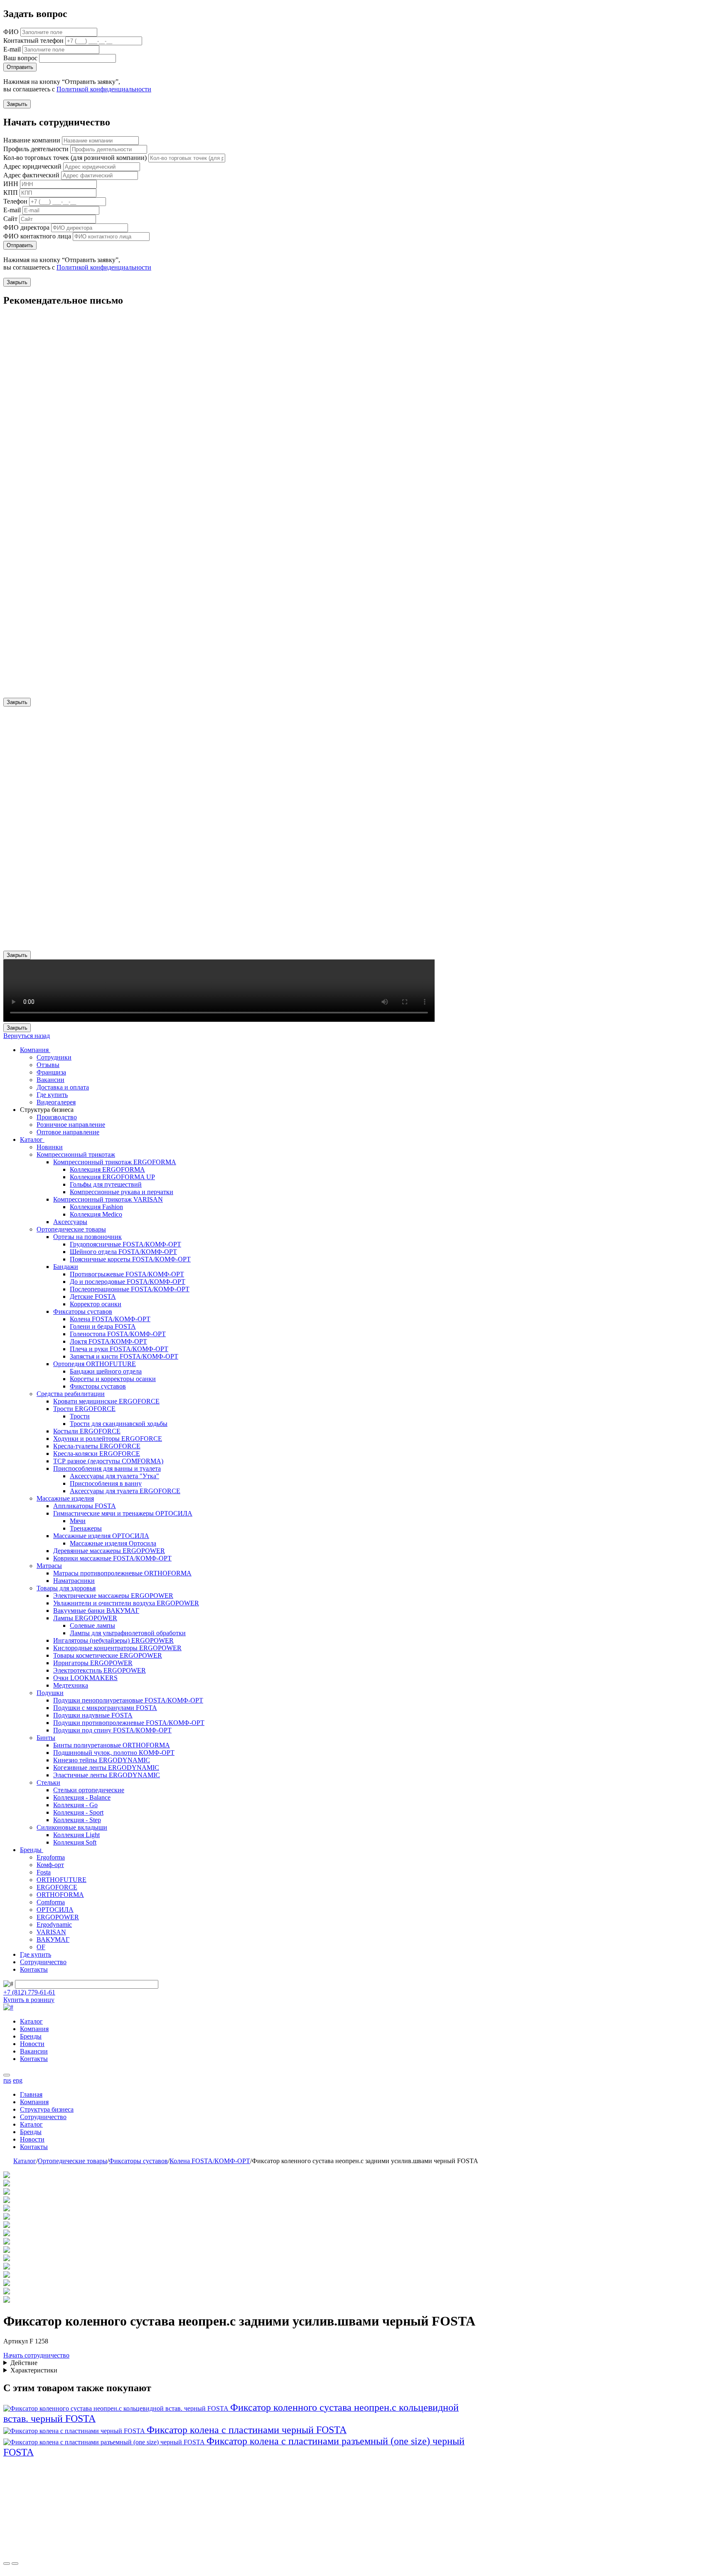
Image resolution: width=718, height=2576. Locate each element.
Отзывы (48, 1065)
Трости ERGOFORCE (84, 1409)
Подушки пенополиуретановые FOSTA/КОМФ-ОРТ (128, 1700)
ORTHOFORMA (60, 1895)
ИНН (11, 184)
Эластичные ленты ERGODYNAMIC (107, 1775)
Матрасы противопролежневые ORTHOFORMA (122, 1573)
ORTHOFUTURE (61, 1880)
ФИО (11, 32)
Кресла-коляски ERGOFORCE (97, 1454)
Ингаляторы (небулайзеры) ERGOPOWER (113, 1640)
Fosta (44, 1872)
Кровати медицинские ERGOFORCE (106, 1401)
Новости (32, 2044)
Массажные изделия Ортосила (113, 1543)
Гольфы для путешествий (106, 1184)
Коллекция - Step (77, 1820)
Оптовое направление (68, 1132)
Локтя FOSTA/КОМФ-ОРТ (108, 1341)
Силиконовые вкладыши (72, 1827)
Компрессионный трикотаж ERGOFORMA (115, 1162)
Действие (24, 2363)
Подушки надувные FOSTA (93, 1715)
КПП (11, 193)
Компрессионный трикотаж (76, 1154)
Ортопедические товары (71, 1229)
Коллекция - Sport (78, 1812)
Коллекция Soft (75, 1842)
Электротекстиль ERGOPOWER (100, 1670)
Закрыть (17, 104)
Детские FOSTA (93, 1297)
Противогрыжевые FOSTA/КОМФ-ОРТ (127, 1274)
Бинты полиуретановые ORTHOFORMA (112, 1745)
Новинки (50, 1147)
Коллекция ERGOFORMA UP (112, 1177)
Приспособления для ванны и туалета (107, 1468)
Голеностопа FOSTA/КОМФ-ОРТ (118, 1334)
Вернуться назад (27, 1036)
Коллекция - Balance (82, 1797)
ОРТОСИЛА (55, 1910)
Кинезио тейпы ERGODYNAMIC (102, 1760)
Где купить (52, 1095)
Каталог (32, 1140)
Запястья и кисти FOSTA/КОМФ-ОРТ (124, 1356)
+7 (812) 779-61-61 (29, 1992)
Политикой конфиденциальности (104, 89)
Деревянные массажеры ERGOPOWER (109, 1551)
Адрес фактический (31, 175)
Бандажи (66, 1267)
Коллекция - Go (75, 1805)
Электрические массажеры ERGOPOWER (113, 1596)
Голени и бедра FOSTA (103, 1326)
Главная (31, 2094)
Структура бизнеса (47, 2109)
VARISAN (51, 1932)
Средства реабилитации (71, 1394)
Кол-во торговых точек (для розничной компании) (75, 158)
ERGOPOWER (58, 1917)
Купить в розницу (29, 2000)
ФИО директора (26, 227)
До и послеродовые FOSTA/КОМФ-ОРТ (128, 1282)
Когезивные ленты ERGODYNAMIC (106, 1768)
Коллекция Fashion (96, 1207)
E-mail (12, 49)
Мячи (78, 1521)
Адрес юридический (32, 166)
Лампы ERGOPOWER (85, 1618)
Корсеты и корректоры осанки (113, 1379)
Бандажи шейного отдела (106, 1371)
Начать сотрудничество (36, 2355)
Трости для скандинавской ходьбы (119, 1424)
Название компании (32, 140)
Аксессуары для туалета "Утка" (114, 1476)
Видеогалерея (56, 1102)
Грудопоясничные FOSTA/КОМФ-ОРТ (125, 1244)
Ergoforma (51, 1857)
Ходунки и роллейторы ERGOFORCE (108, 1439)
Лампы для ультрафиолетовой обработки (128, 1633)
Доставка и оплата (63, 1087)
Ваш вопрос (20, 58)
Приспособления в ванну (106, 1483)
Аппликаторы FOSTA (85, 1506)
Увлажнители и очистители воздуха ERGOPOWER (126, 1603)
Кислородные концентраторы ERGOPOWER (117, 1648)
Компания (35, 1050)
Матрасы (49, 1566)
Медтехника (71, 1685)
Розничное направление (71, 1125)
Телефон (15, 201)
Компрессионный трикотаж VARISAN (108, 1199)
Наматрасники (74, 1581)
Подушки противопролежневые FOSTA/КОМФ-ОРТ (129, 1723)
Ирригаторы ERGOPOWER (93, 1663)
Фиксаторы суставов (83, 1311)
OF (41, 1947)
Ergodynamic (54, 1925)
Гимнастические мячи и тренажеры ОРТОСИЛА (123, 1513)
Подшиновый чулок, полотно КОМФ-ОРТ (114, 1753)
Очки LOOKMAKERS (85, 1678)
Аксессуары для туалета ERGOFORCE (125, 1491)
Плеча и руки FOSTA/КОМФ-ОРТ (119, 1349)
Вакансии (50, 1080)
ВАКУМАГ (53, 1939)
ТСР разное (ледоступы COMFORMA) (108, 1461)
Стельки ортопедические (89, 1790)
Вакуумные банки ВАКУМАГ (96, 1611)
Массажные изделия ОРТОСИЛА (101, 1536)
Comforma (51, 1902)
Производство (57, 1117)
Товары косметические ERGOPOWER (108, 1655)
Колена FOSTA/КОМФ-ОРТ (110, 1319)
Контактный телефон (33, 40)
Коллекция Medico (96, 1214)
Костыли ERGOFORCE (87, 1431)
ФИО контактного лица (37, 236)
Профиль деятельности (36, 149)
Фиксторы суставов (98, 1386)
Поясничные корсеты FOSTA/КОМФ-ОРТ (130, 1259)
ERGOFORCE (57, 1887)
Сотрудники (54, 1057)
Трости (80, 1416)
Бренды (32, 1850)
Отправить (20, 67)
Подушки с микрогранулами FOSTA (105, 1708)
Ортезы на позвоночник (87, 1237)
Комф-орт (50, 1865)
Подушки (50, 1693)
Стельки (48, 1782)
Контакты (34, 1969)
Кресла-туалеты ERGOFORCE (97, 1446)
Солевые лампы (92, 1625)
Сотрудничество (43, 1962)
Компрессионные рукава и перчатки (122, 1192)
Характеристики (34, 2370)
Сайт (10, 219)
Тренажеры (86, 1528)
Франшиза (51, 1072)
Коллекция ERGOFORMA (107, 1169)
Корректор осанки (96, 1304)
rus (7, 2080)
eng (18, 2080)
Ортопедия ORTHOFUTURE (95, 1364)
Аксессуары (70, 1222)
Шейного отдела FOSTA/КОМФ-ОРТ (123, 1252)
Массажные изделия (65, 1498)
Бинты (46, 1738)
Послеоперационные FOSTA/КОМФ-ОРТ (130, 1289)
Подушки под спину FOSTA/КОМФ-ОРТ (112, 1730)
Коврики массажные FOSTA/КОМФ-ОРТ (112, 1558)
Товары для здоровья (66, 1588)
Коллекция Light (76, 1835)
